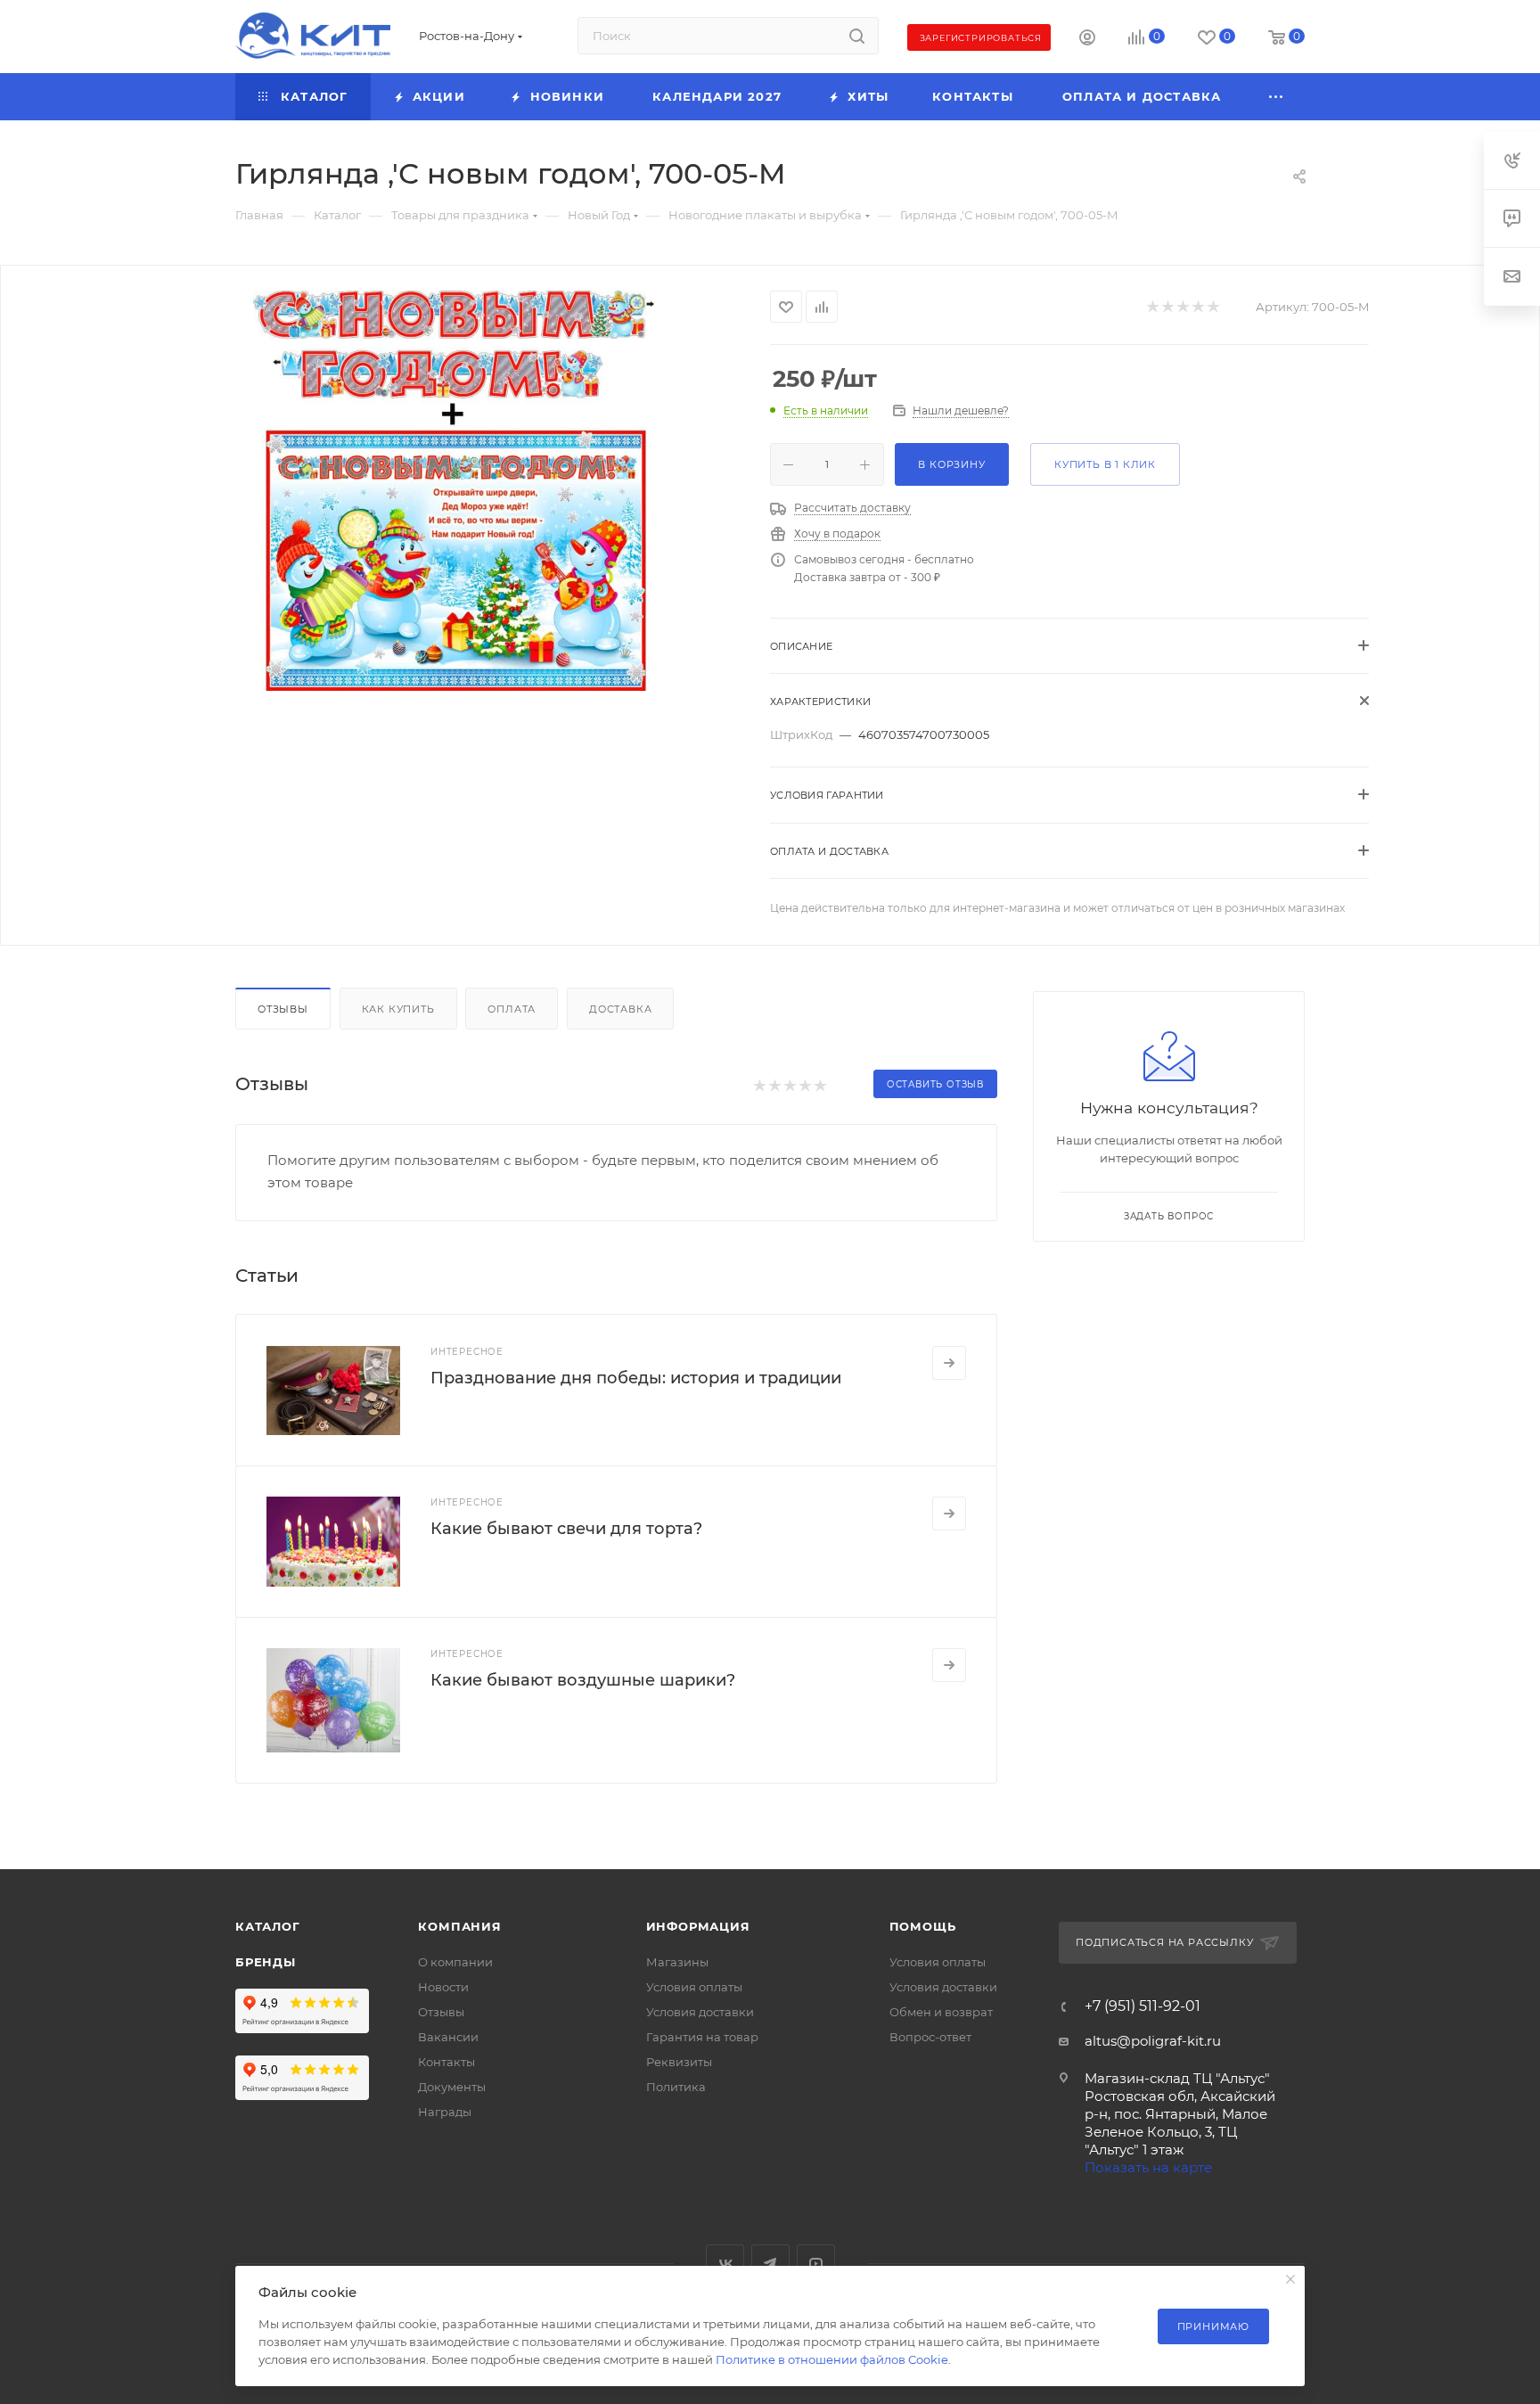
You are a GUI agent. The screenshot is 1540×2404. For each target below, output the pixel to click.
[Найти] (857, 36)
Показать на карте (1148, 2167)
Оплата (512, 1009)
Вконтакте (725, 2264)
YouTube (816, 2264)
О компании (455, 1962)
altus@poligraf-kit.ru (1153, 2041)
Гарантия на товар (702, 2037)
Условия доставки (700, 2012)
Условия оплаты (694, 1987)
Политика (676, 2087)
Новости (443, 1987)
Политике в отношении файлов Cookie (832, 2359)
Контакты (446, 2062)
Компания (459, 1926)
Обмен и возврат (941, 2012)
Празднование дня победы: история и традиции (636, 1378)
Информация (698, 1926)
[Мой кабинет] (1087, 40)
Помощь (923, 1926)
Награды (445, 2112)
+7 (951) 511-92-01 (1143, 2006)
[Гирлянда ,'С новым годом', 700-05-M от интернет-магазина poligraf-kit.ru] (454, 490)
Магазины (677, 1962)
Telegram (770, 2264)
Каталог (268, 1926)
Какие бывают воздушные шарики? (583, 1680)
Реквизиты (679, 2062)
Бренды (266, 1962)
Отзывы (283, 1009)
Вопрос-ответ (930, 2037)
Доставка (620, 1009)
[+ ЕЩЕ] (1277, 97)
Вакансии (448, 2037)
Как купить (398, 1009)
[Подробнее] (949, 1363)
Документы (452, 2087)
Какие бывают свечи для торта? (566, 1529)
